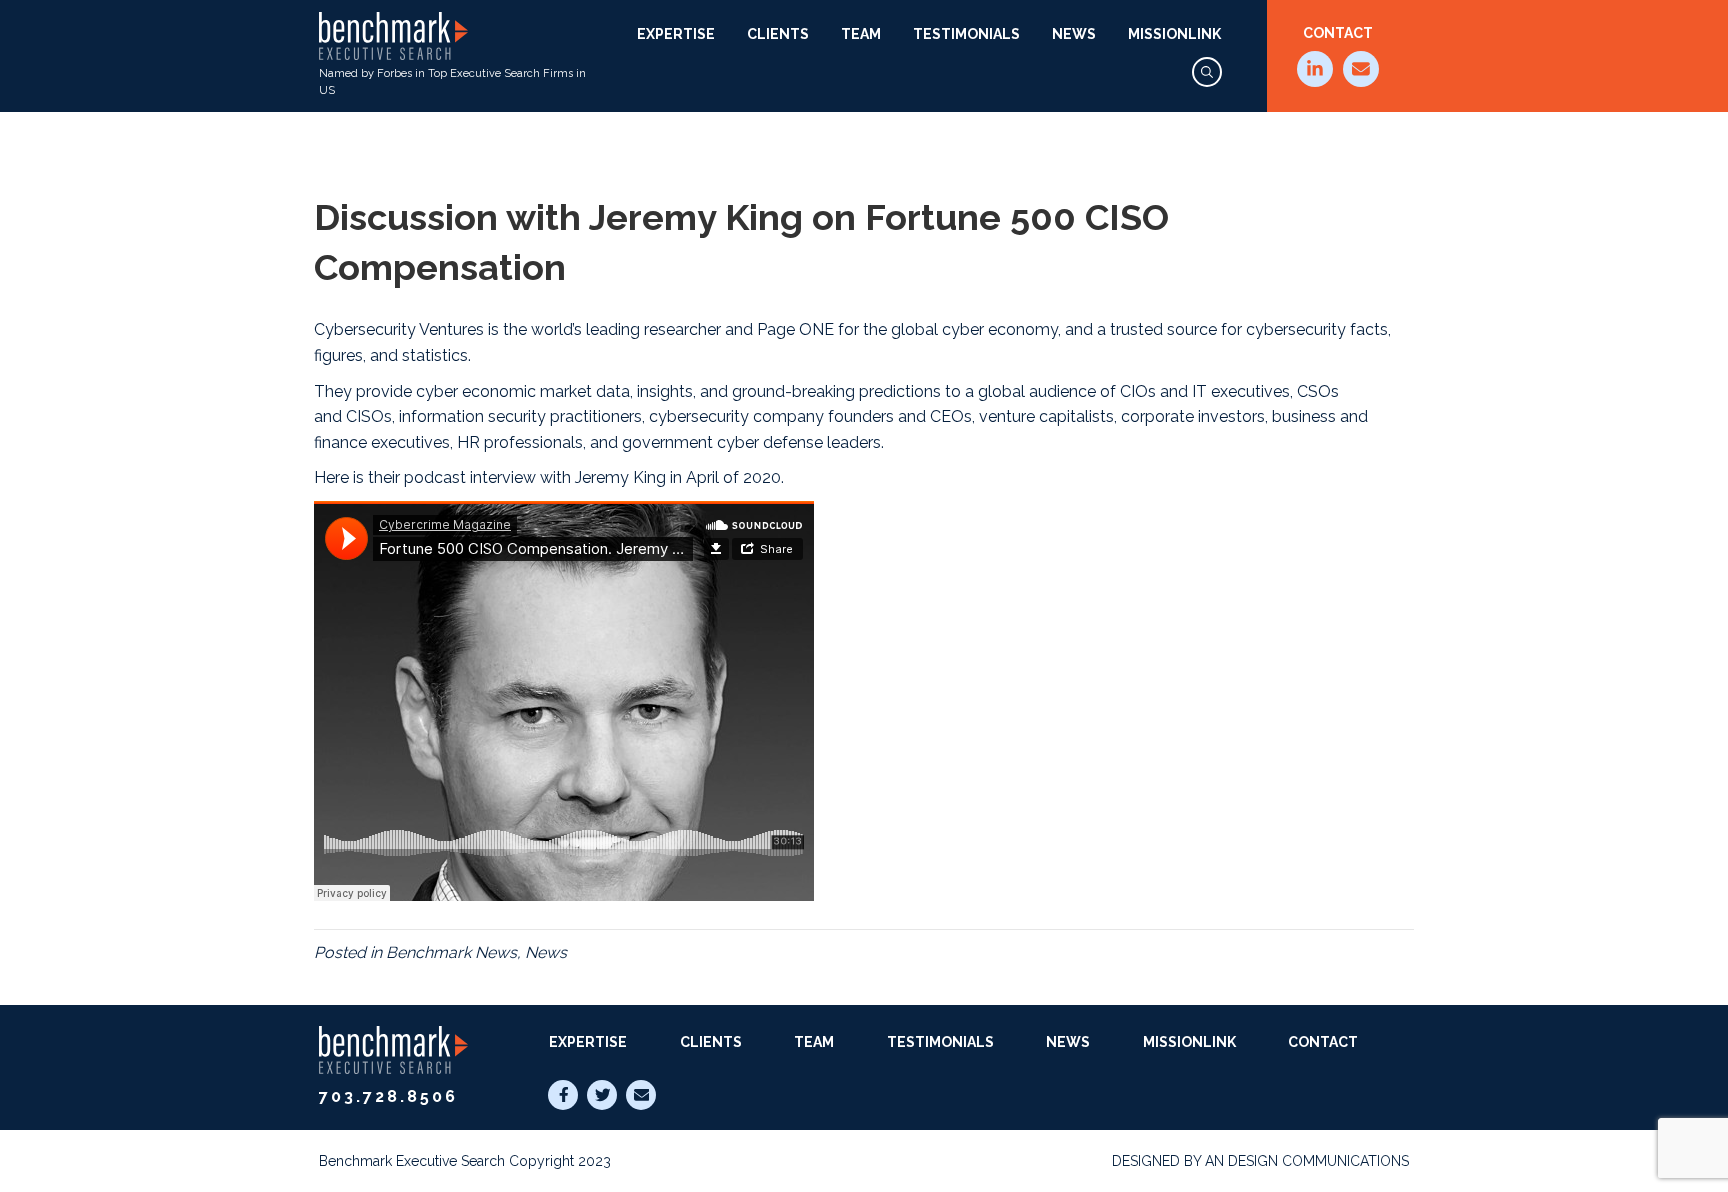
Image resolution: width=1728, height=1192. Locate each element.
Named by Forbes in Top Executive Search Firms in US (452, 82)
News (1074, 34)
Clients (778, 34)
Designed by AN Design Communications (1260, 1161)
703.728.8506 (388, 1096)
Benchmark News (451, 952)
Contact (1338, 33)
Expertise (676, 34)
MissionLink (1174, 34)
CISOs (369, 416)
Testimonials (966, 34)
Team (861, 34)
